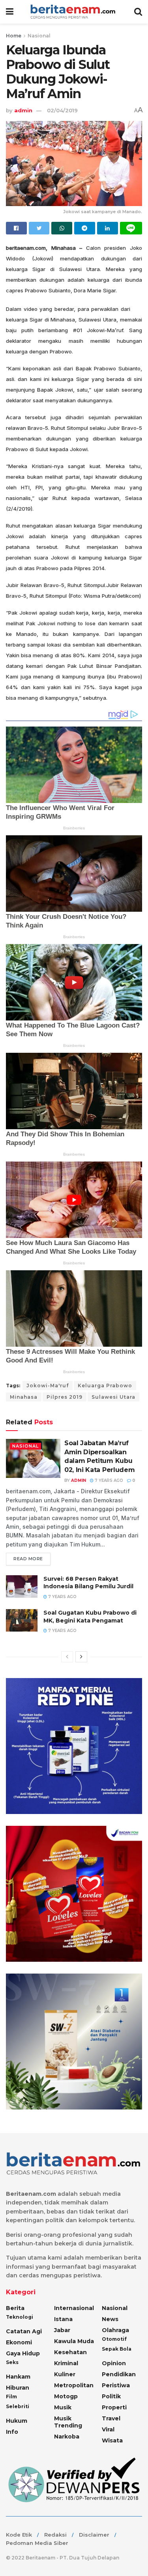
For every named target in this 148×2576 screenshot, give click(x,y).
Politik (111, 2396)
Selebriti (18, 2406)
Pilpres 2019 (65, 1397)
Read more (28, 1559)
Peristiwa (116, 2385)
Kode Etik (19, 2535)
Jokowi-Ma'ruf (48, 1386)
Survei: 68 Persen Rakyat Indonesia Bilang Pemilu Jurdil (88, 1583)
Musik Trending (68, 2422)
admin (23, 110)
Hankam (18, 2377)
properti (114, 2407)
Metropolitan (74, 2385)
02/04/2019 (62, 110)
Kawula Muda (74, 2341)
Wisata (112, 2440)
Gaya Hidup (23, 2353)
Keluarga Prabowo (105, 1386)
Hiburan (18, 2388)
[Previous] (67, 1657)
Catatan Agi (24, 2331)
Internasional (74, 2308)
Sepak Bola (117, 2349)
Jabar (62, 2330)
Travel (111, 2418)
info (12, 2432)
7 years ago (108, 1480)
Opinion (114, 2363)
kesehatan (70, 2352)
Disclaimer (94, 2535)
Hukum (17, 2421)
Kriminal (66, 2363)
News (110, 2319)
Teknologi (20, 2317)
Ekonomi (19, 2342)
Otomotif (114, 2339)
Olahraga (115, 2330)
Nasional (39, 36)
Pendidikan (119, 2374)
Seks (12, 2362)
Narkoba (67, 2437)
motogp (66, 2396)
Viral (108, 2429)
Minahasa (24, 1397)
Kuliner (65, 2374)
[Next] (81, 1657)
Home (14, 36)
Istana (63, 2319)
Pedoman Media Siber (37, 2543)
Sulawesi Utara (113, 1397)
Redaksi (55, 2535)
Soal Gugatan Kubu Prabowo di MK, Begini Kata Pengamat (90, 1617)
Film (11, 2397)
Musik (63, 2407)
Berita (15, 2308)
